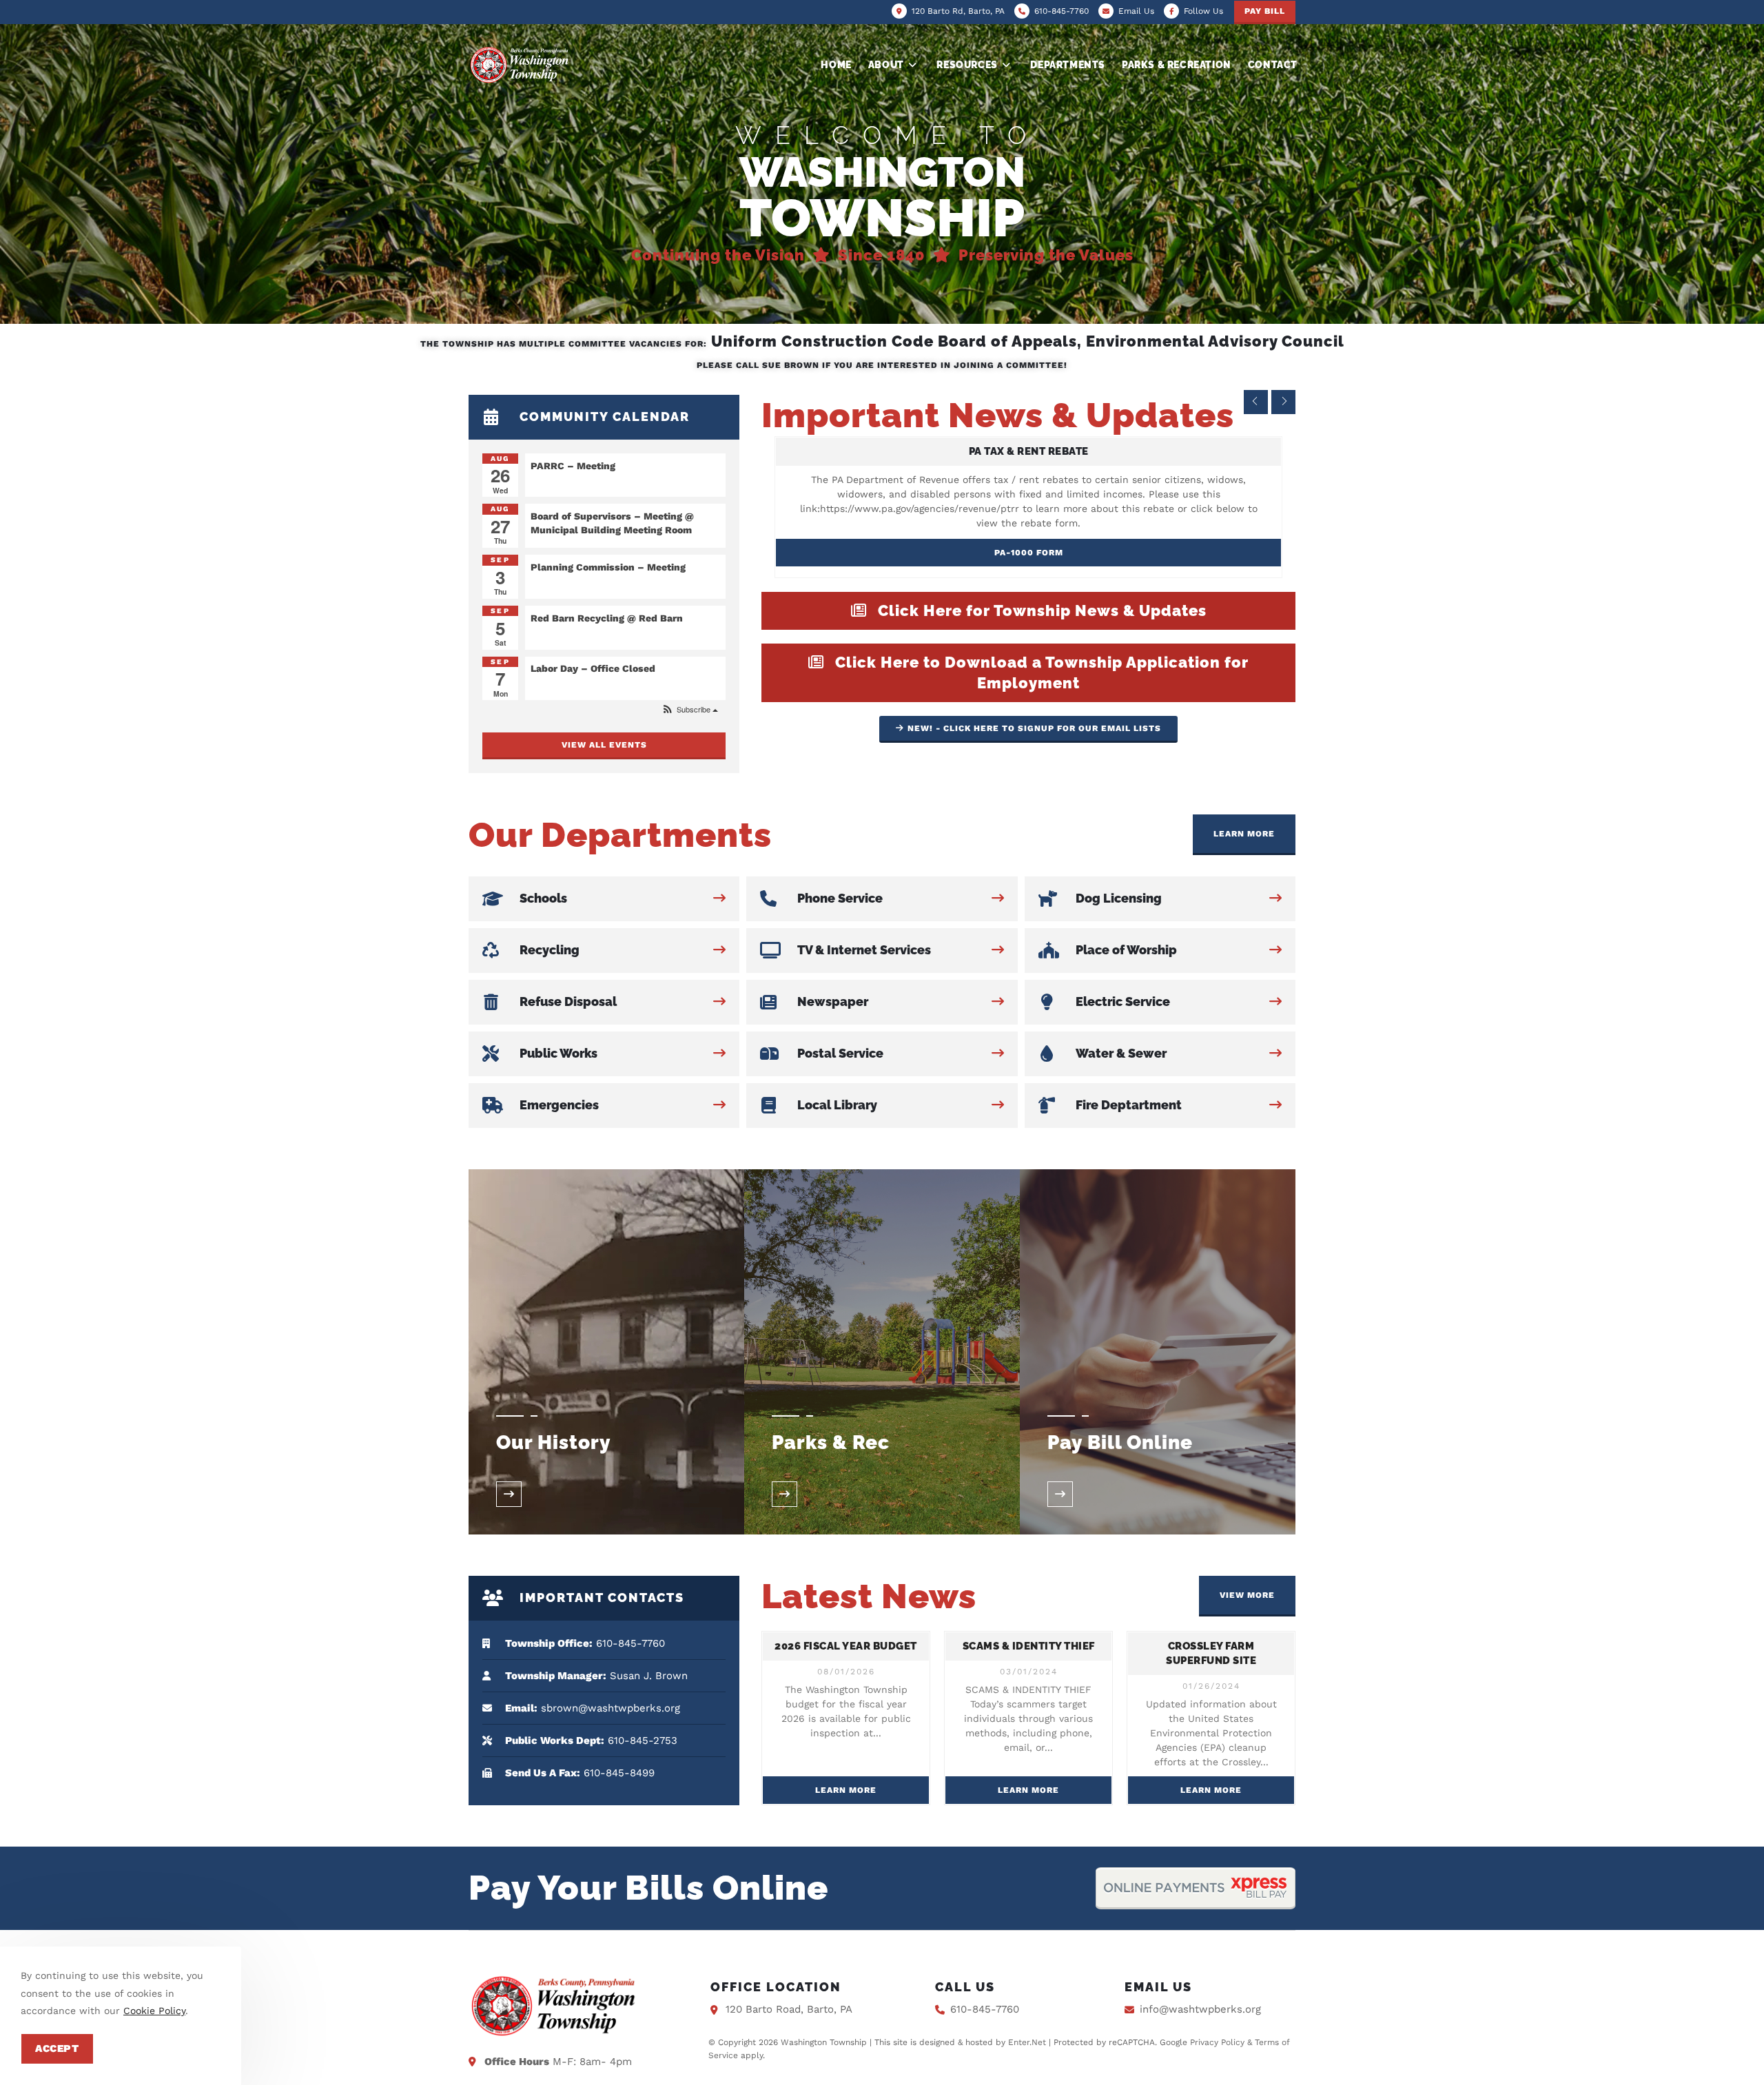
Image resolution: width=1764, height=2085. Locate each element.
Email (1136, 11)
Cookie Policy (154, 2011)
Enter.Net (1027, 2042)
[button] (689, 709)
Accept (57, 2048)
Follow (1203, 11)
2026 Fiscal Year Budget (846, 1646)
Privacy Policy (1217, 2042)
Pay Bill (1265, 11)
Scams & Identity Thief (1029, 1646)
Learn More (846, 1790)
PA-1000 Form (1029, 553)
